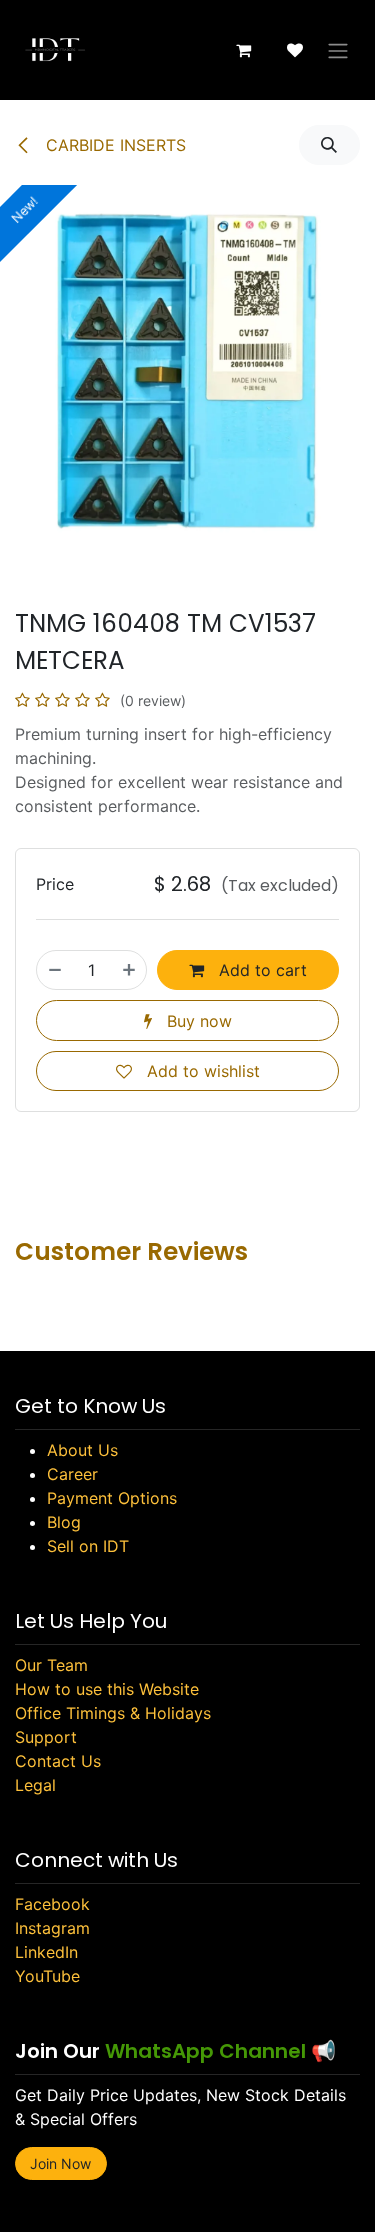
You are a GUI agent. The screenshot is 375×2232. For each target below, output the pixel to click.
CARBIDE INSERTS (113, 145)
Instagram (52, 1928)
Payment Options (112, 1498)
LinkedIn (46, 1952)
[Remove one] (55, 970)
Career (72, 1474)
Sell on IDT (88, 1546)
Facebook (52, 1904)
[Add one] (129, 970)
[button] (329, 145)
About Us (82, 1450)
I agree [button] (322, 2199)
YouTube (47, 1976)
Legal (35, 1785)
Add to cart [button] (260, 970)
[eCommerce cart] (243, 50)
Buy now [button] (197, 1021)
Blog (64, 1522)
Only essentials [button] (218, 2199)
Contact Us (58, 1761)
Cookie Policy (277, 2135)
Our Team (51, 1665)
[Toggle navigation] (338, 50)
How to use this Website (107, 1689)
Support (46, 1737)
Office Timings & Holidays (113, 1713)
